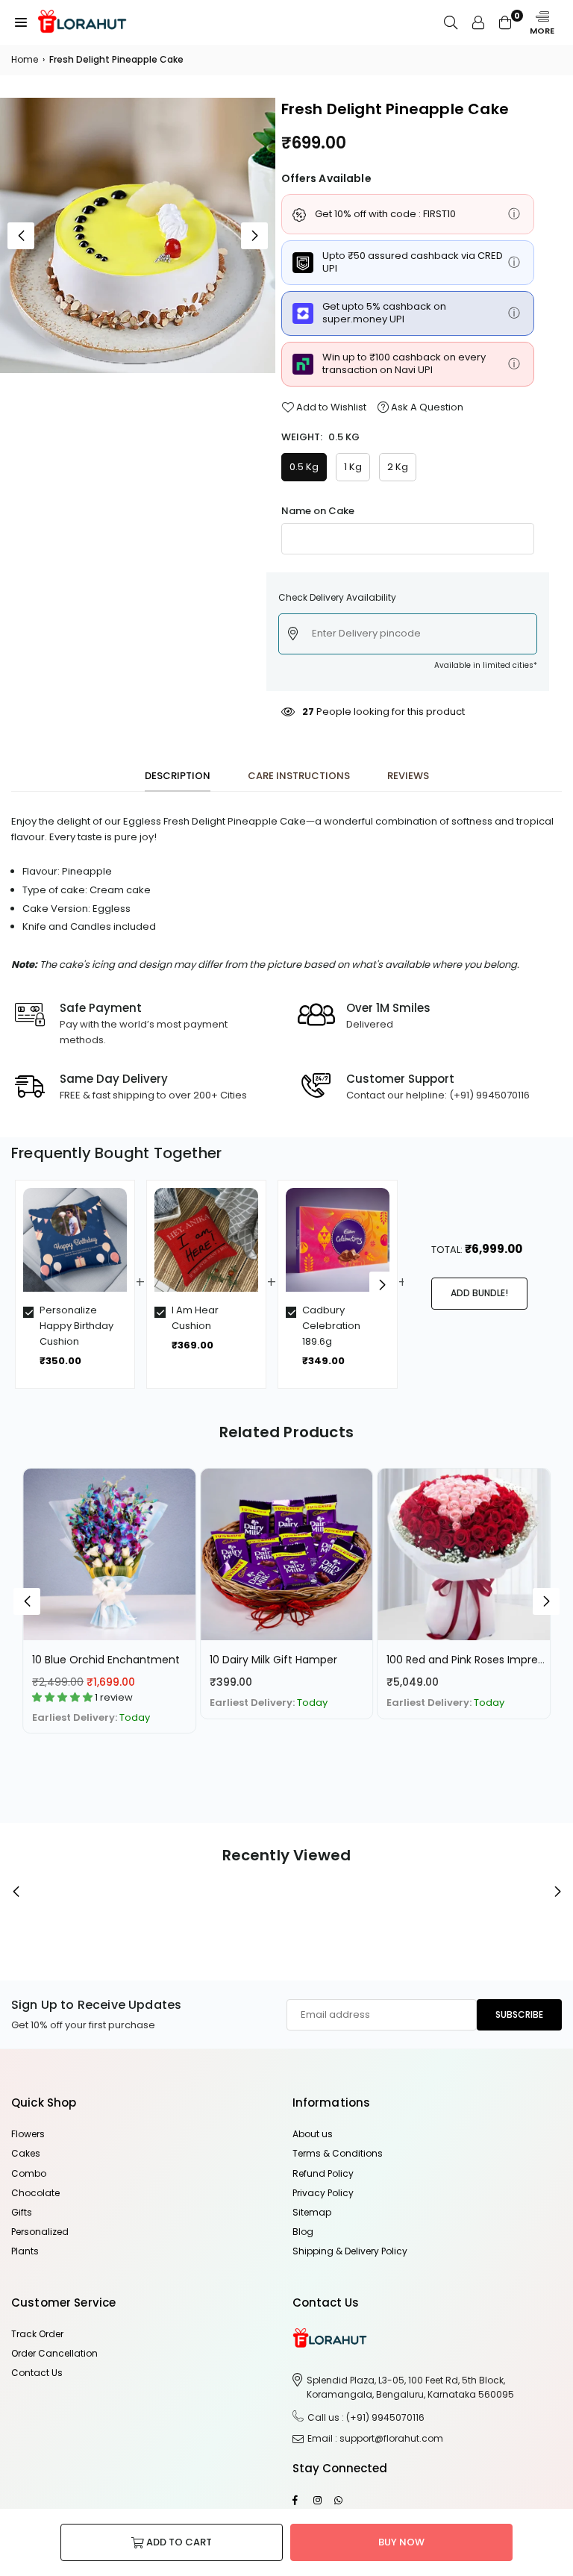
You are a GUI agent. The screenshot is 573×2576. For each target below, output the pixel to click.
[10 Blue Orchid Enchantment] (109, 1555)
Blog (303, 2232)
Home (25, 59)
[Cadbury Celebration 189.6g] (338, 1240)
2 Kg (398, 467)
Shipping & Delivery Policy (350, 2251)
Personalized (40, 2232)
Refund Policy (323, 2173)
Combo (29, 2173)
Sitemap (312, 2212)
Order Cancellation (54, 2353)
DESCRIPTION (178, 776)
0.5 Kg (304, 467)
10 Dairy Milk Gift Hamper (273, 1660)
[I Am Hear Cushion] (206, 1240)
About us (313, 2134)
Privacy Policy (323, 2193)
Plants (25, 2251)
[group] (138, 235)
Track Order (37, 2334)
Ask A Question (426, 407)
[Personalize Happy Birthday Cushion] (75, 1240)
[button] (21, 22)
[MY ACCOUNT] (478, 22)
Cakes (26, 2153)
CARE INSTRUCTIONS (299, 776)
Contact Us (37, 2373)
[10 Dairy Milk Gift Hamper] (287, 1555)
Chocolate (35, 2193)
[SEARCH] (451, 22)
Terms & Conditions (338, 2153)
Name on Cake (318, 511)
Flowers (28, 2134)
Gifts (22, 2212)
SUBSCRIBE (519, 2014)
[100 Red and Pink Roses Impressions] (464, 1555)
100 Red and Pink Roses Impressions (478, 1660)
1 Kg (353, 467)
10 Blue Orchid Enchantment (106, 1660)
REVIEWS (408, 776)
